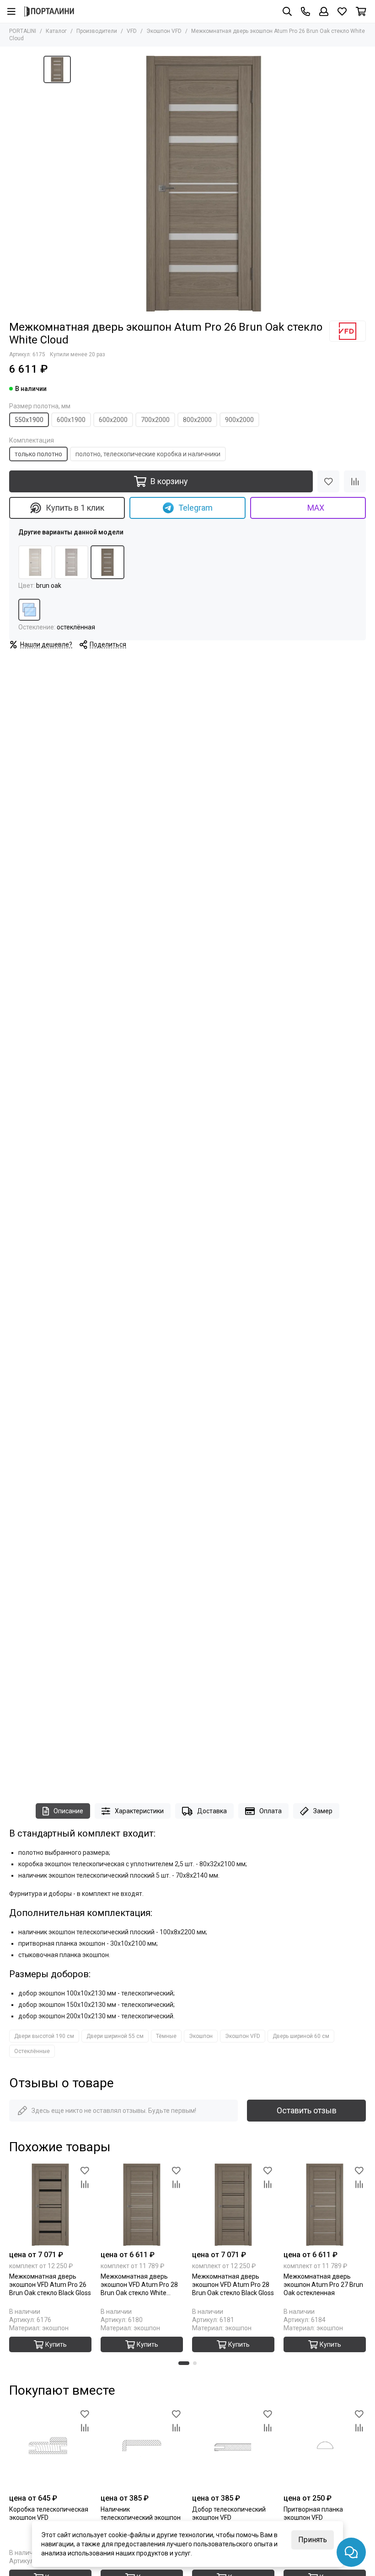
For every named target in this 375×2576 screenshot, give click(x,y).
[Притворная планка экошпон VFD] (325, 2448)
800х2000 (197, 420)
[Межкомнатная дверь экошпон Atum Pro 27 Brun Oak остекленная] (325, 2205)
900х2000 (239, 420)
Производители (97, 31)
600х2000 (113, 420)
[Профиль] (324, 11)
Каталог (56, 31)
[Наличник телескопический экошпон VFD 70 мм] (142, 2448)
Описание (68, 1811)
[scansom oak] (35, 562)
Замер (323, 1811)
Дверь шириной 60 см (301, 2036)
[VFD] (348, 331)
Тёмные (166, 2036)
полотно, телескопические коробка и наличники (148, 454)
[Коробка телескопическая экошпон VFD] (50, 2448)
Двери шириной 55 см (115, 2036)
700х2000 (155, 420)
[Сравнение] (355, 481)
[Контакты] (305, 11)
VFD (132, 31)
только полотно (38, 454)
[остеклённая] (29, 610)
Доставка (212, 1811)
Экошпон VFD (164, 31)
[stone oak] (71, 562)
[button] (184, 2363)
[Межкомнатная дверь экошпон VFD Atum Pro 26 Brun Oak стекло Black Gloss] (50, 2205)
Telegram (196, 508)
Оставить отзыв (307, 2110)
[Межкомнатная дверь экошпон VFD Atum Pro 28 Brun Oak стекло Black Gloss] (233, 2205)
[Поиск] (287, 11)
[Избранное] (328, 481)
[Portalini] (49, 11)
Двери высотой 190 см (44, 2036)
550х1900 (29, 420)
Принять (313, 2540)
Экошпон (201, 2036)
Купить (56, 2344)
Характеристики (139, 1811)
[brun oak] (107, 562)
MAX (316, 508)
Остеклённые (32, 2051)
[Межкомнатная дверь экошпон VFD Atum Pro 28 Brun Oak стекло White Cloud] (142, 2205)
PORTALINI (23, 31)
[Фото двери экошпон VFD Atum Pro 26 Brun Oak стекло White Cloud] (204, 184)
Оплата (271, 1811)
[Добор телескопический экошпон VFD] (233, 2448)
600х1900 (71, 420)
